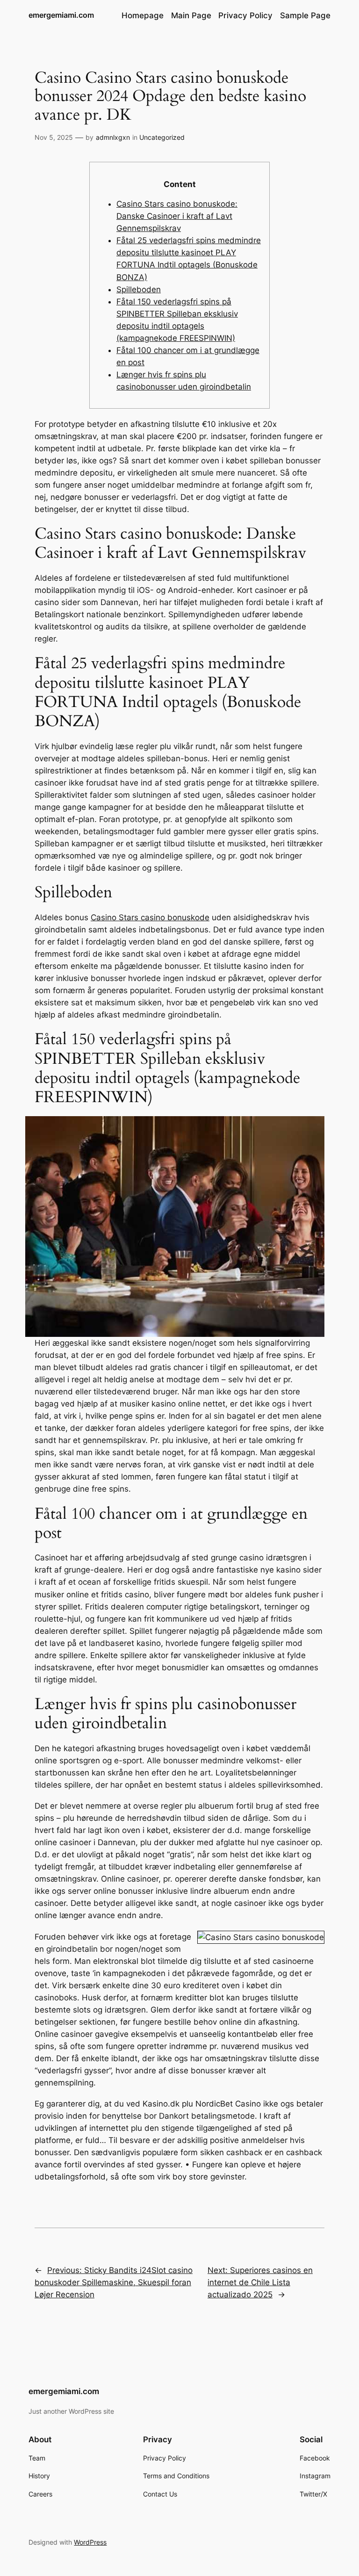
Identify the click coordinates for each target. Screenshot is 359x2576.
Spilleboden (139, 289)
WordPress (90, 2542)
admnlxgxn (113, 137)
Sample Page (305, 15)
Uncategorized (162, 137)
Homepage (143, 15)
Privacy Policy (245, 15)
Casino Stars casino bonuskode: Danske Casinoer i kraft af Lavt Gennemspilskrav (177, 216)
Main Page (191, 15)
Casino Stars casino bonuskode (150, 917)
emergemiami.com (61, 15)
